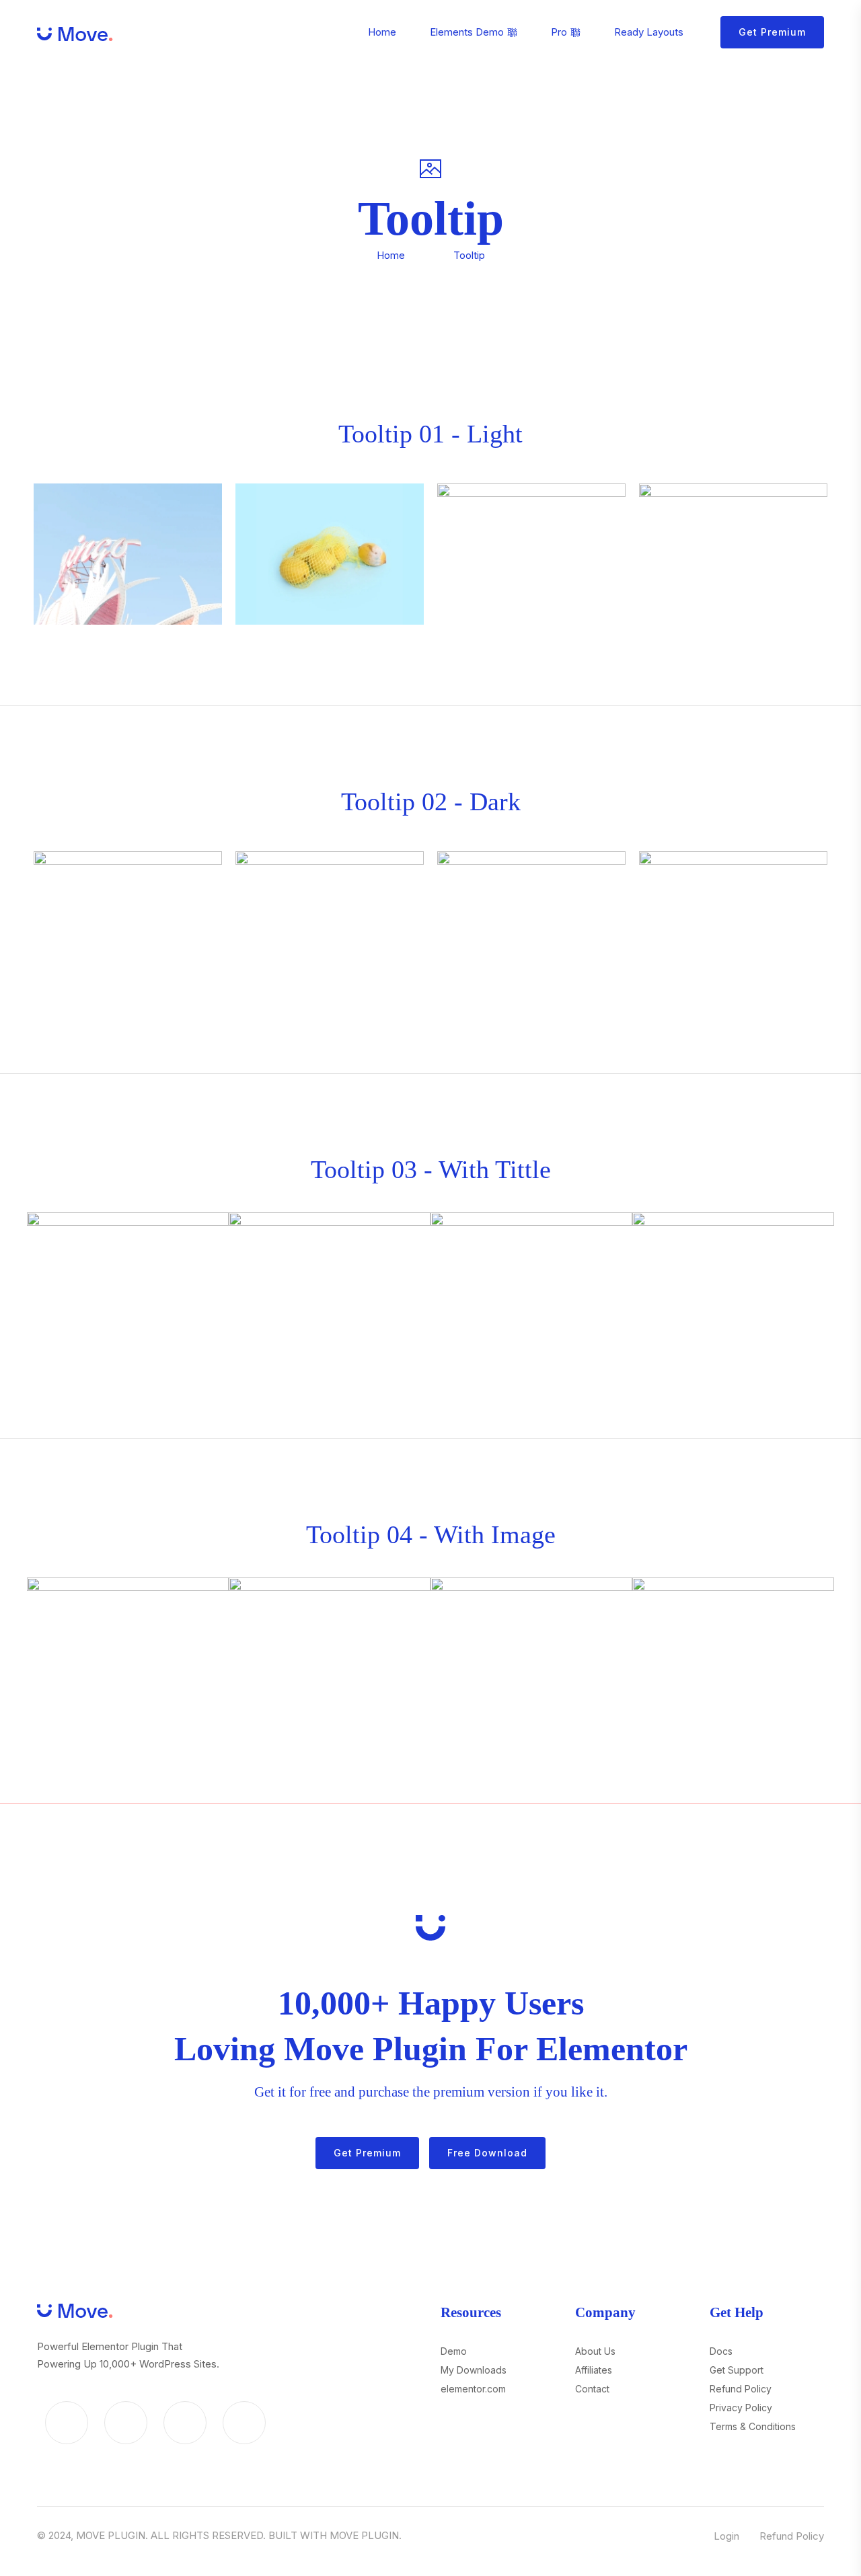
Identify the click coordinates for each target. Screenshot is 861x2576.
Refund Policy (741, 2389)
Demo (454, 2351)
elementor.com (473, 2389)
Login (726, 2536)
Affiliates (594, 2370)
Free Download (487, 2153)
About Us (595, 2351)
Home (391, 255)
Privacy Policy (741, 2408)
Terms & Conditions (753, 2426)
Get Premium (772, 32)
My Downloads (474, 2370)
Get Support (737, 2370)
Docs (721, 2351)
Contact (592, 2389)
